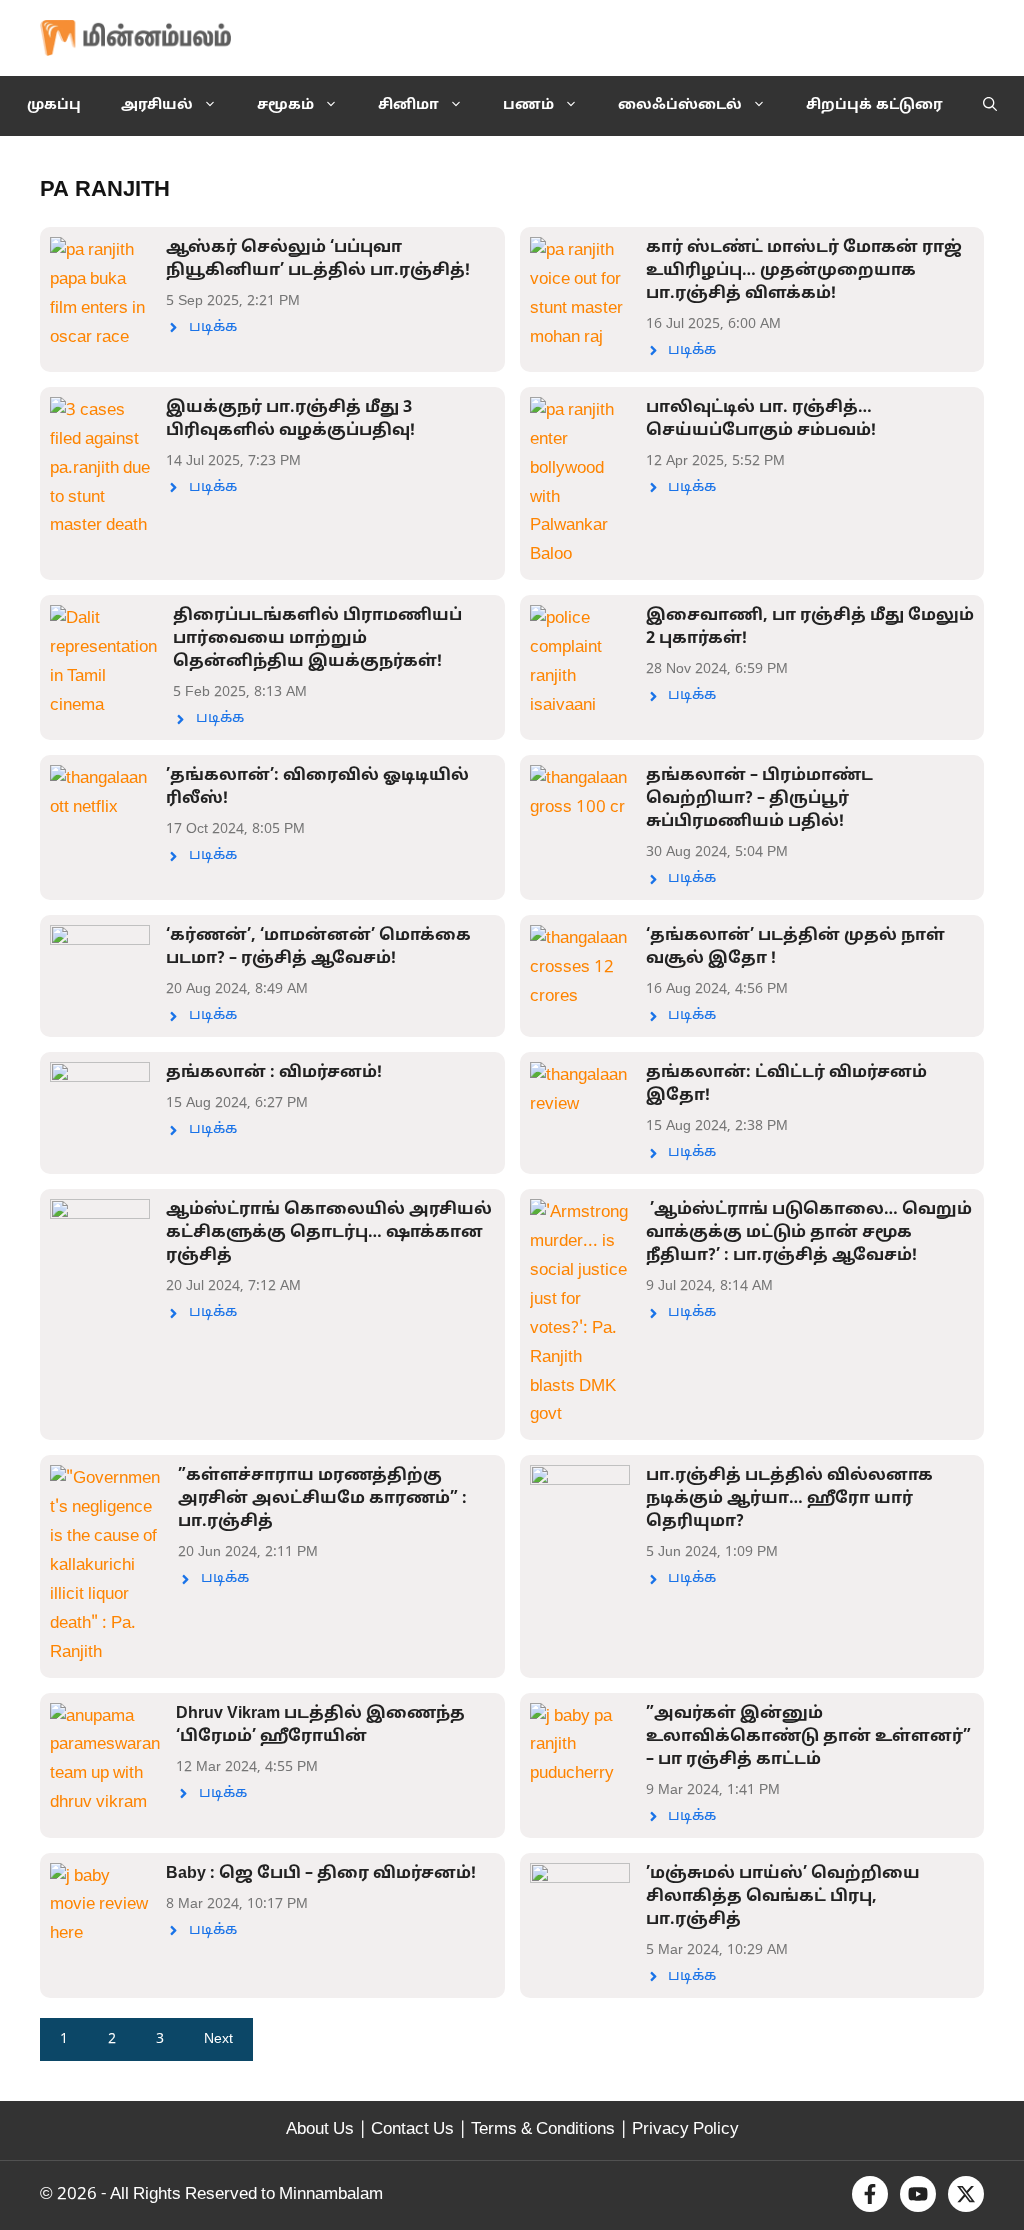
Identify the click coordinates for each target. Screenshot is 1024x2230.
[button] (990, 106)
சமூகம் (285, 105)
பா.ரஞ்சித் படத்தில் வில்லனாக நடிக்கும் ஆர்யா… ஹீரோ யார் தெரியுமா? (789, 1499)
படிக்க (213, 327)
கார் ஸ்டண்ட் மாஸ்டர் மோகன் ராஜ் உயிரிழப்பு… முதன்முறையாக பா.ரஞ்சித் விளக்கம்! (804, 271)
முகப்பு (54, 105)
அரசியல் (157, 105)
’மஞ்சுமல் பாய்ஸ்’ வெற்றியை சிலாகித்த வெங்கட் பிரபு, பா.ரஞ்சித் (783, 1897)
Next (218, 2039)
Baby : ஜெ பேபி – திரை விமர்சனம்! (321, 1874)
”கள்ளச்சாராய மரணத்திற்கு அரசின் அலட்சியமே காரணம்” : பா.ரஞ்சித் (322, 1499)
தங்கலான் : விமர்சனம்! (274, 1073)
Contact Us (412, 2129)
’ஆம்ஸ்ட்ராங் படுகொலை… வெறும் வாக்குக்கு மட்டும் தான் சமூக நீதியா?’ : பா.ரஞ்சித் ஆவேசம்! (809, 1233)
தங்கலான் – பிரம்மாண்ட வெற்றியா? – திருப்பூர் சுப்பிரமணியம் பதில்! (759, 799)
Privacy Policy (685, 2129)
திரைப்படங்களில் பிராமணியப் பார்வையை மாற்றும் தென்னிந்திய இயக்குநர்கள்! (317, 639)
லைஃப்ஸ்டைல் (680, 105)
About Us (320, 2129)
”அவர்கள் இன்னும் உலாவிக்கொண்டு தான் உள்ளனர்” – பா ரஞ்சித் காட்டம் (808, 1737)
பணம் (528, 105)
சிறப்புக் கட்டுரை (874, 105)
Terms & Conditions (543, 2129)
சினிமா (408, 105)
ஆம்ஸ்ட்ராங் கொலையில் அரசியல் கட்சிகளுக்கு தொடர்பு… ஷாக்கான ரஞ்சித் (329, 1233)
